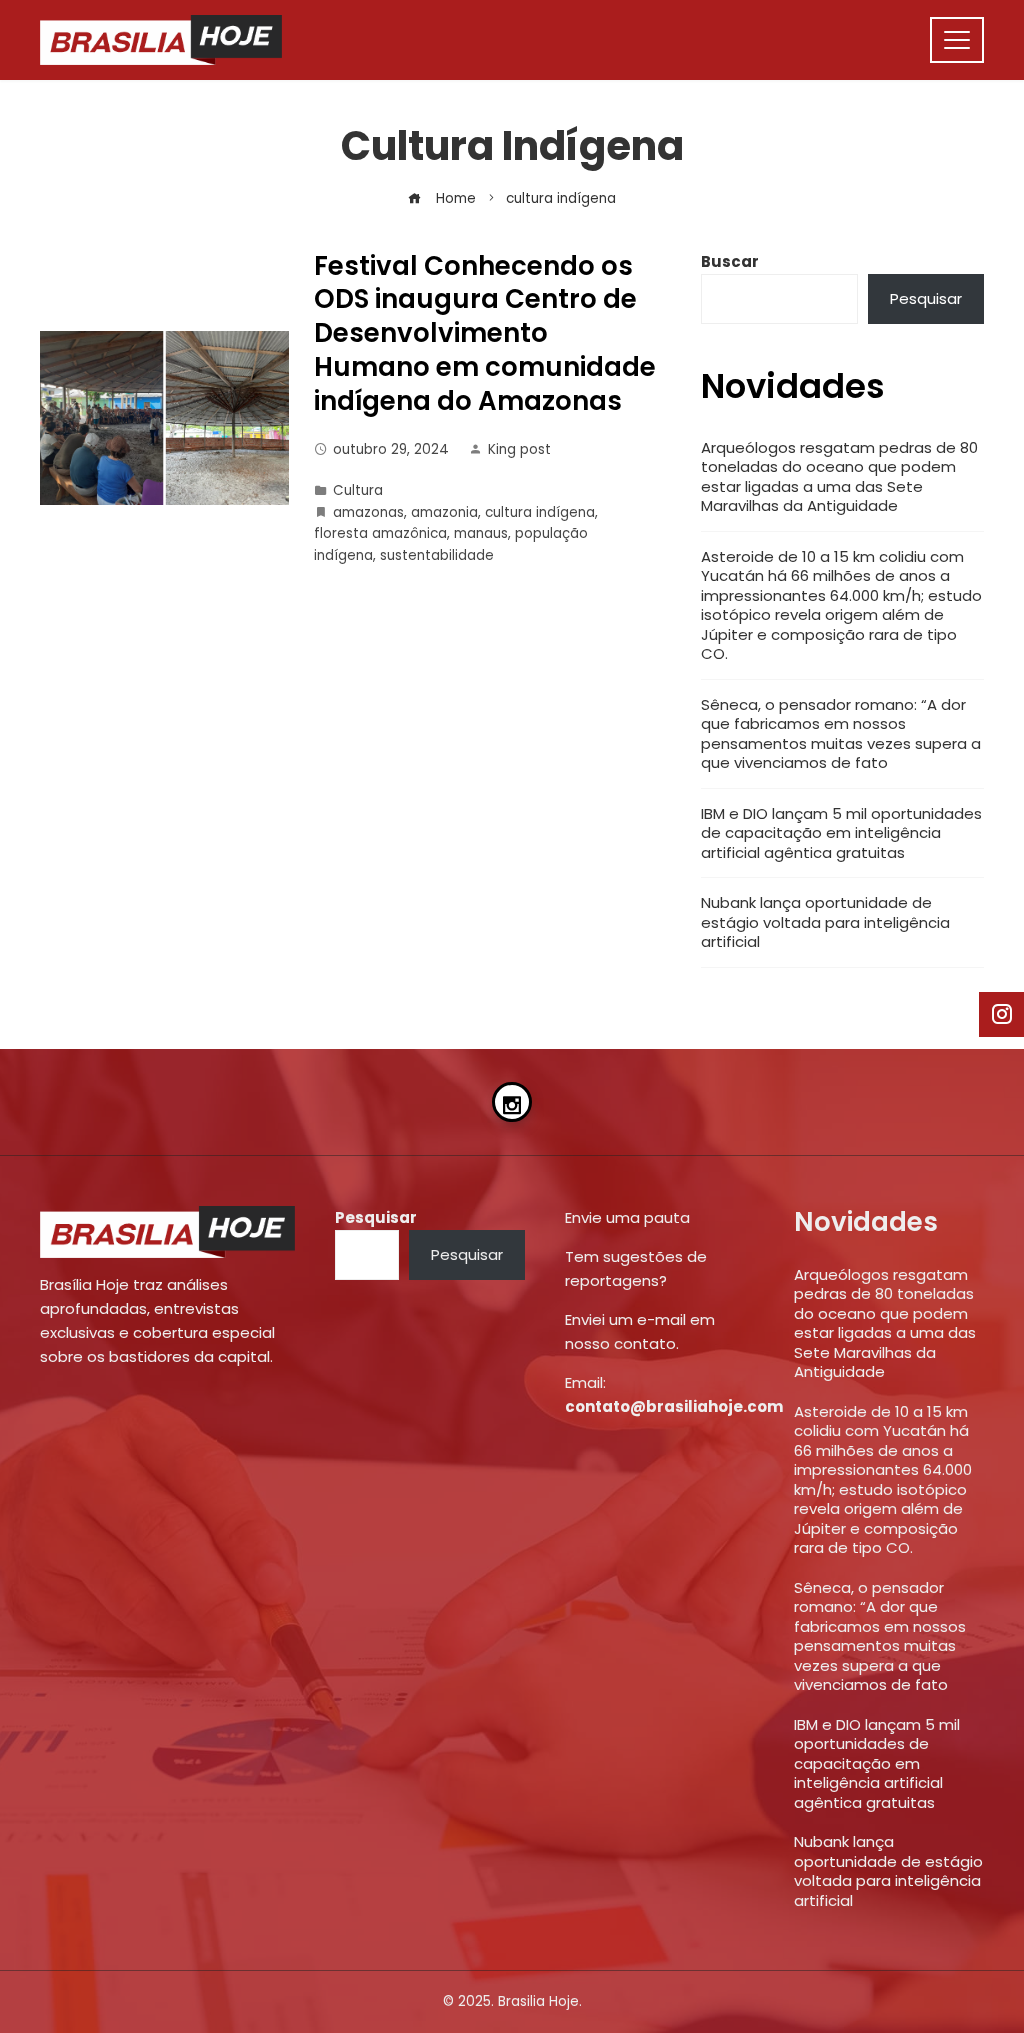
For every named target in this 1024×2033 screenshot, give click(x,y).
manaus (481, 533)
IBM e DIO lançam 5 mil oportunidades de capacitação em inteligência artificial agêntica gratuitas (841, 833)
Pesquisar (926, 298)
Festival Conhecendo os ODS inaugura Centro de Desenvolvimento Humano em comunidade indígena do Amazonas (485, 333)
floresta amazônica (380, 533)
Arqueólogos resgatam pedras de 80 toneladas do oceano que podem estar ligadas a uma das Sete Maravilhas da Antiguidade (839, 477)
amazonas (368, 512)
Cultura (358, 490)
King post (519, 449)
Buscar (730, 261)
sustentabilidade (437, 555)
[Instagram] (512, 1102)
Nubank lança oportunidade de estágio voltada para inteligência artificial (825, 922)
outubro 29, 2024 (391, 449)
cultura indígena (540, 512)
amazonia (444, 512)
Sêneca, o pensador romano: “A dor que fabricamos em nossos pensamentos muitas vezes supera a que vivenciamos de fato (841, 734)
